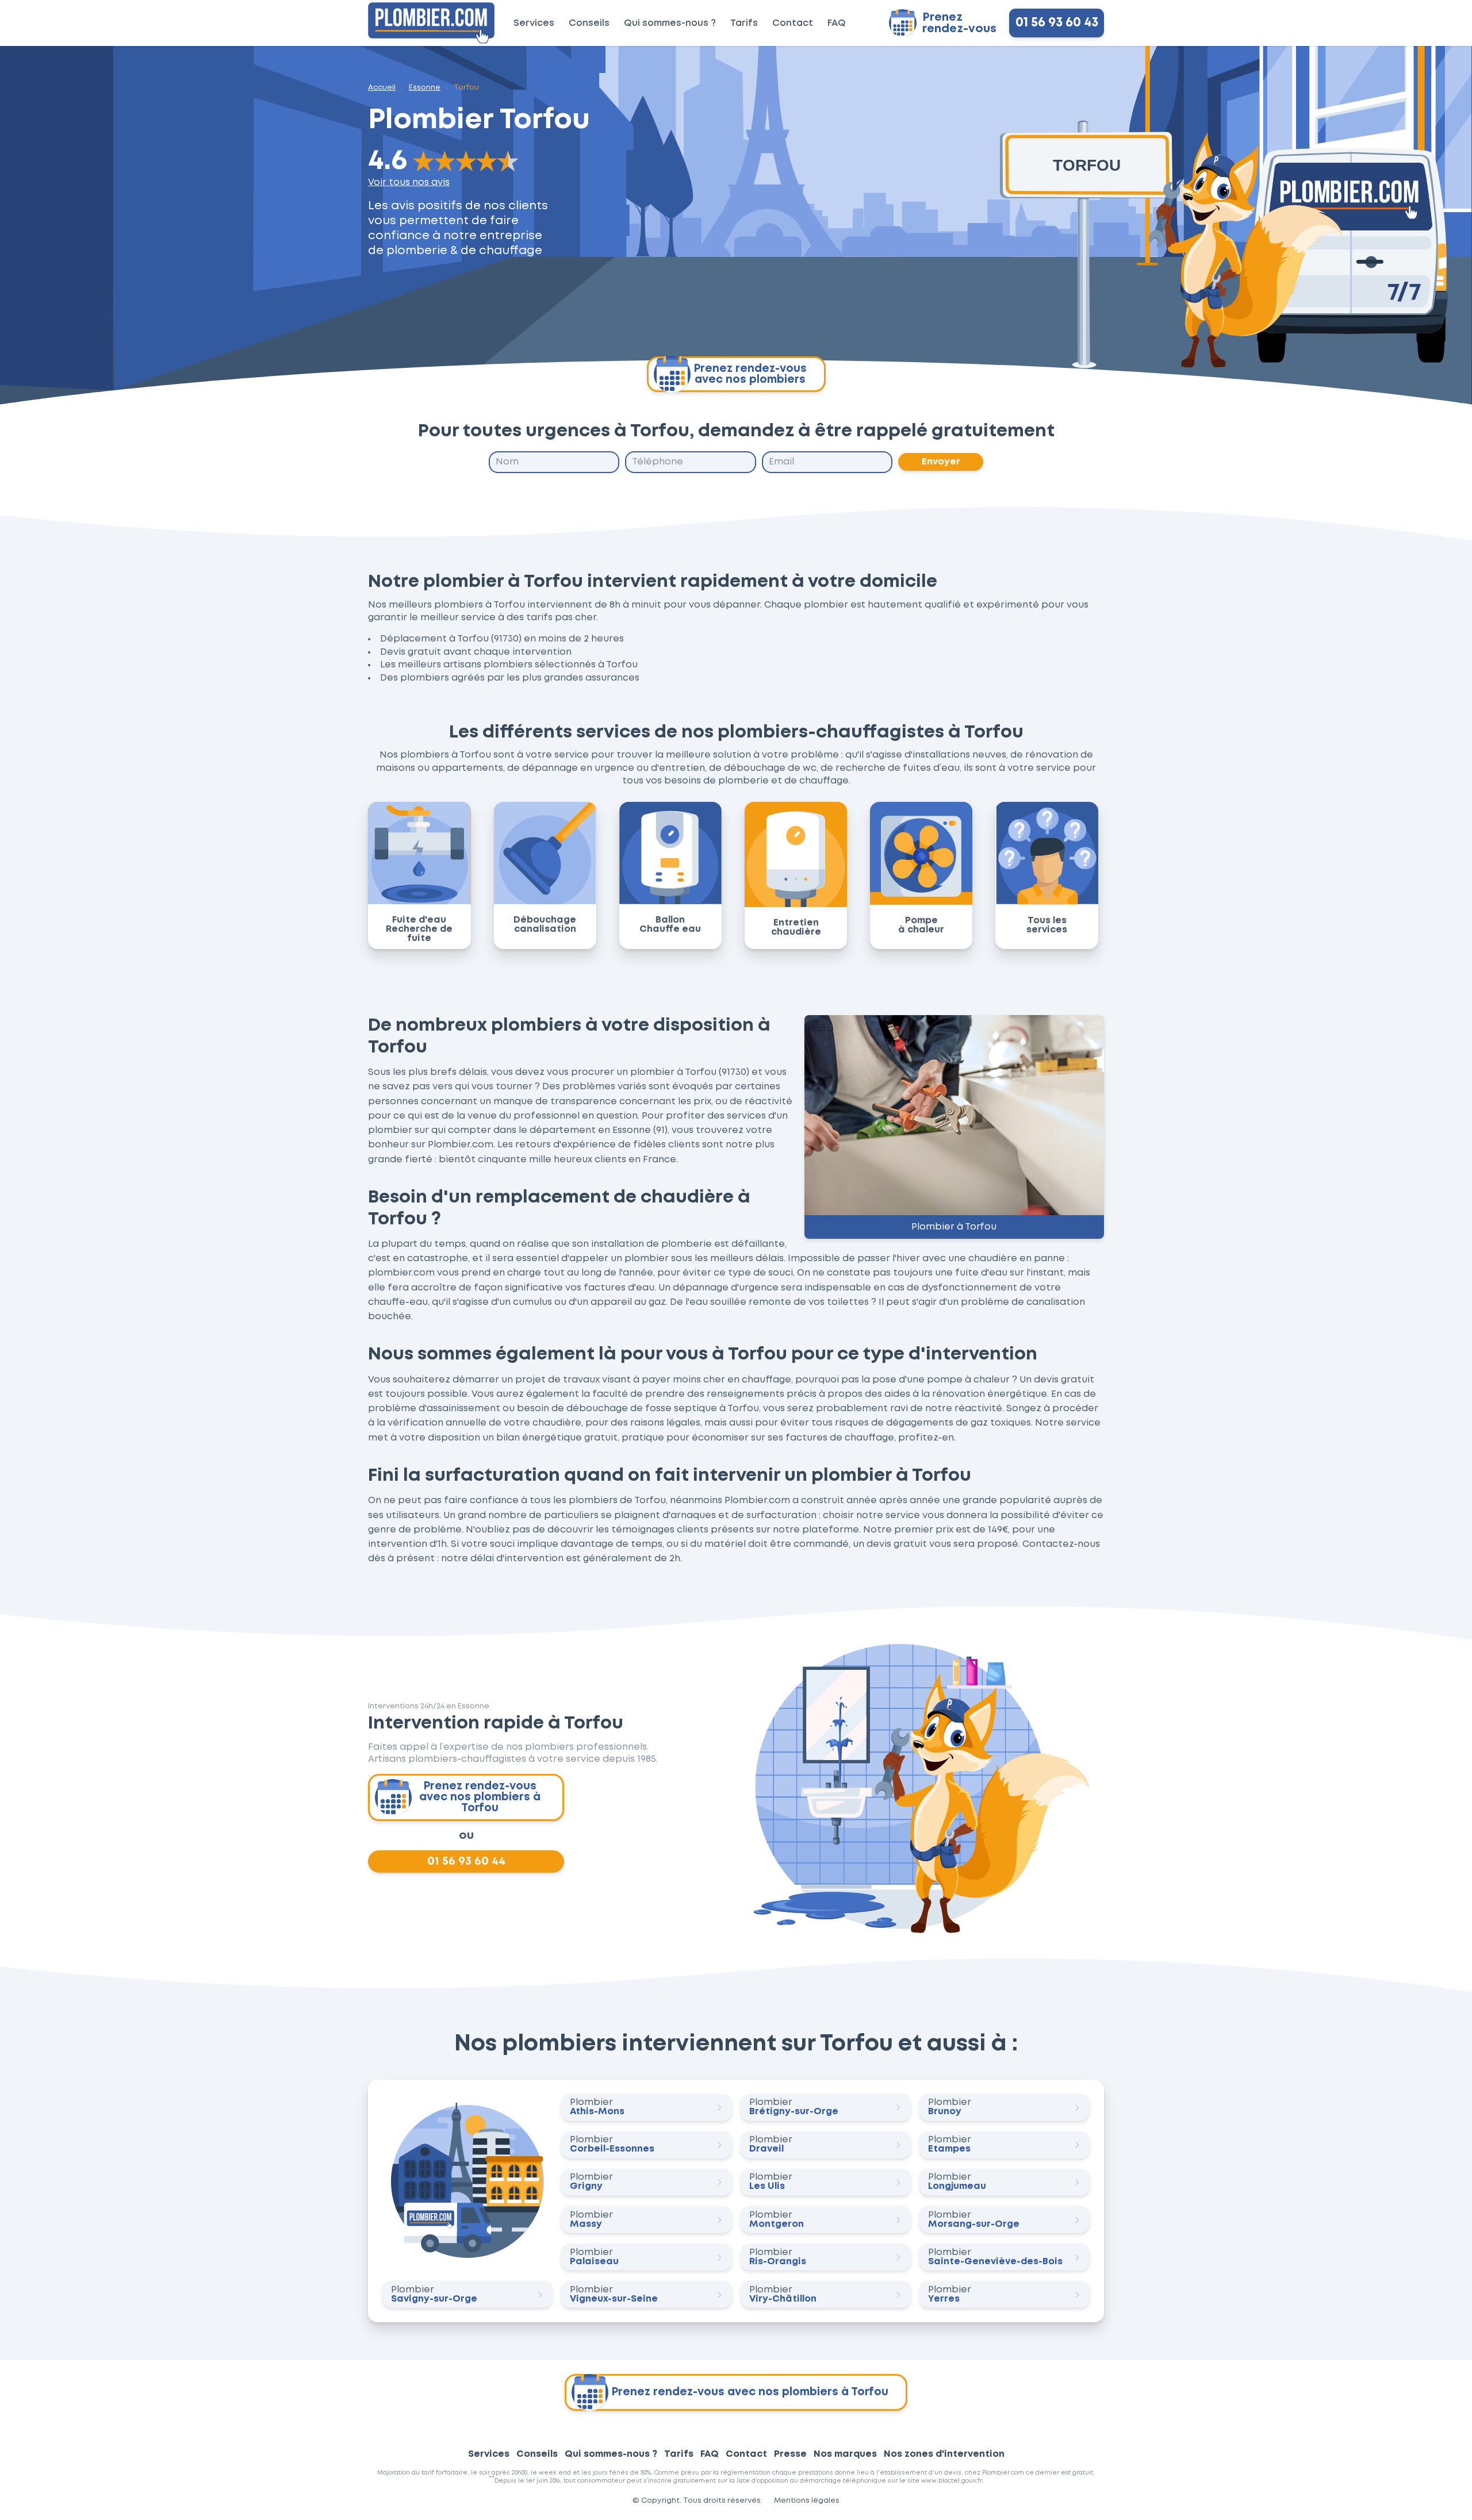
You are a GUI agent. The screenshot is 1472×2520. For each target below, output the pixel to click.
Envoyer (941, 462)
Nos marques (845, 2454)
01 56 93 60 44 (466, 1861)
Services (534, 23)
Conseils (589, 23)
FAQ (837, 23)
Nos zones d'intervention (944, 2454)
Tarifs (744, 23)
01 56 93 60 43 (1057, 23)
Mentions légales (807, 2501)
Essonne (425, 88)
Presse (790, 2454)
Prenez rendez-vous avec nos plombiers (750, 374)
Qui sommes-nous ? (670, 23)
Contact (793, 23)
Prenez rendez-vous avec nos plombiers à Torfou (480, 1797)
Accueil (382, 88)
